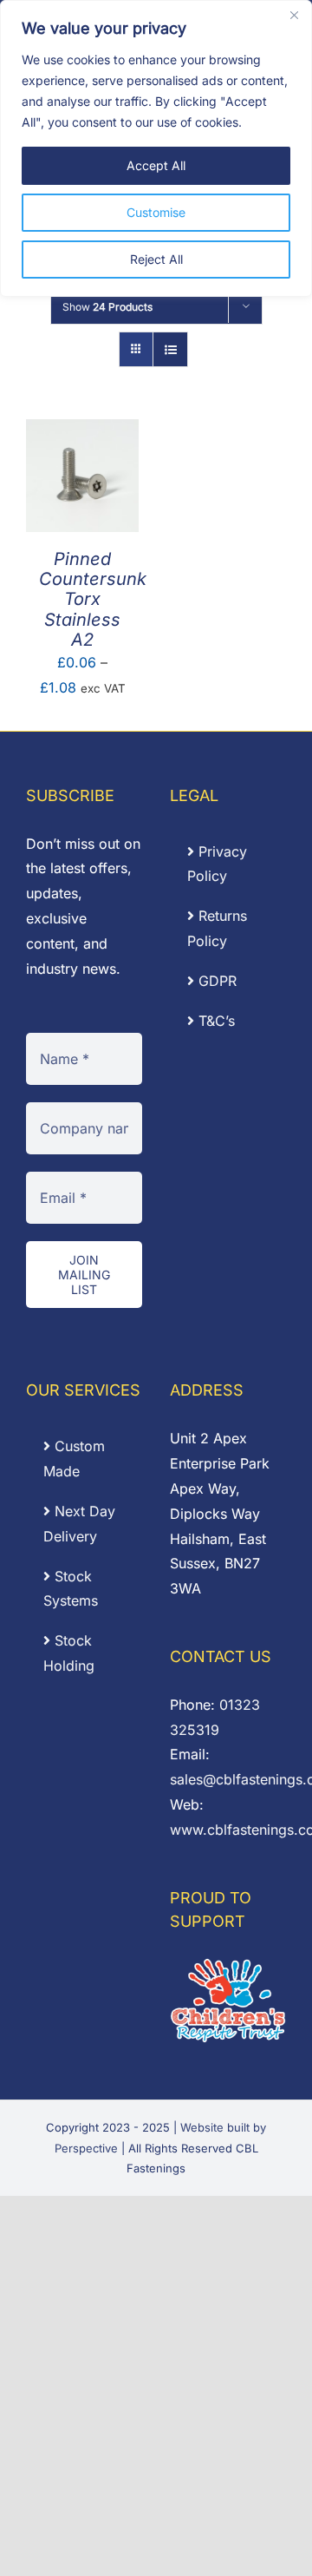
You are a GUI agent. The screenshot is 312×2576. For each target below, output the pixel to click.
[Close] (294, 15)
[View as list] (170, 349)
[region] (156, 148)
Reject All (156, 259)
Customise (156, 212)
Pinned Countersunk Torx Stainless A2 (93, 599)
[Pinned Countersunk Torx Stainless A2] (82, 431)
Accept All (156, 165)
